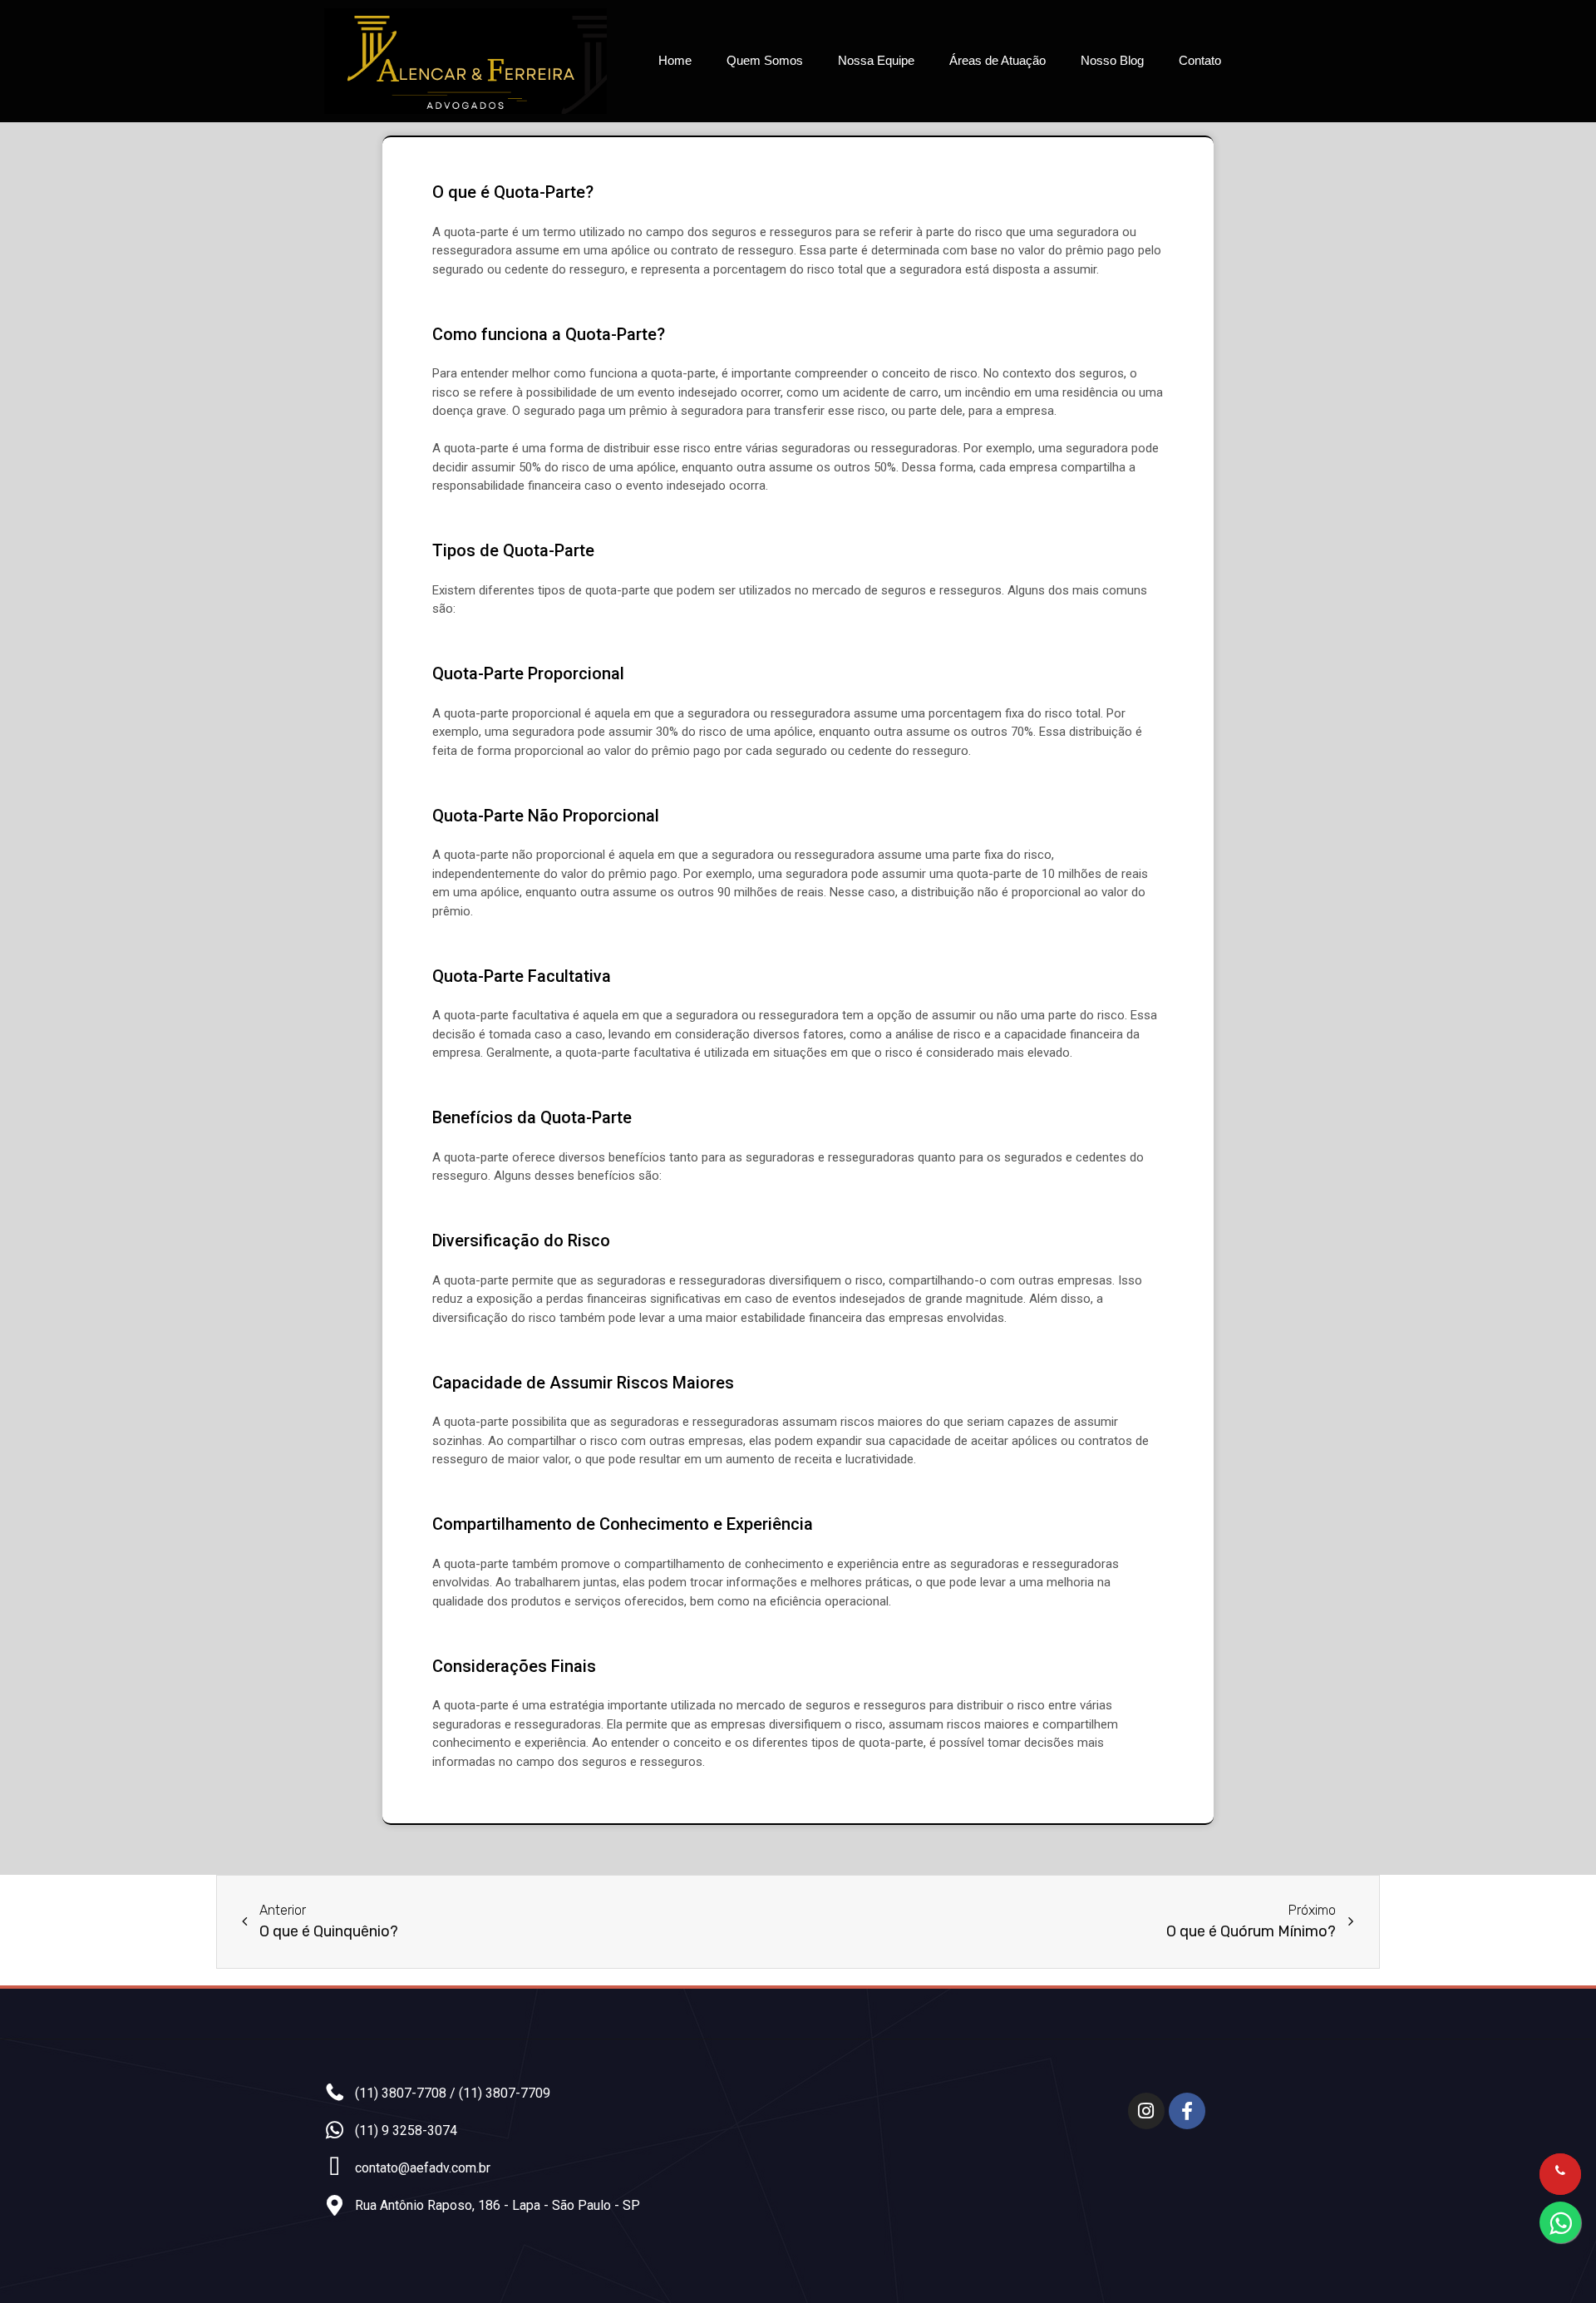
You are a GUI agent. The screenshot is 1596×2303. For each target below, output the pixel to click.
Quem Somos (765, 60)
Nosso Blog (1112, 60)
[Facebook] (1187, 2111)
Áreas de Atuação (997, 60)
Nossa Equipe (876, 60)
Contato (1200, 60)
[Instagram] (1146, 2111)
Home (675, 60)
